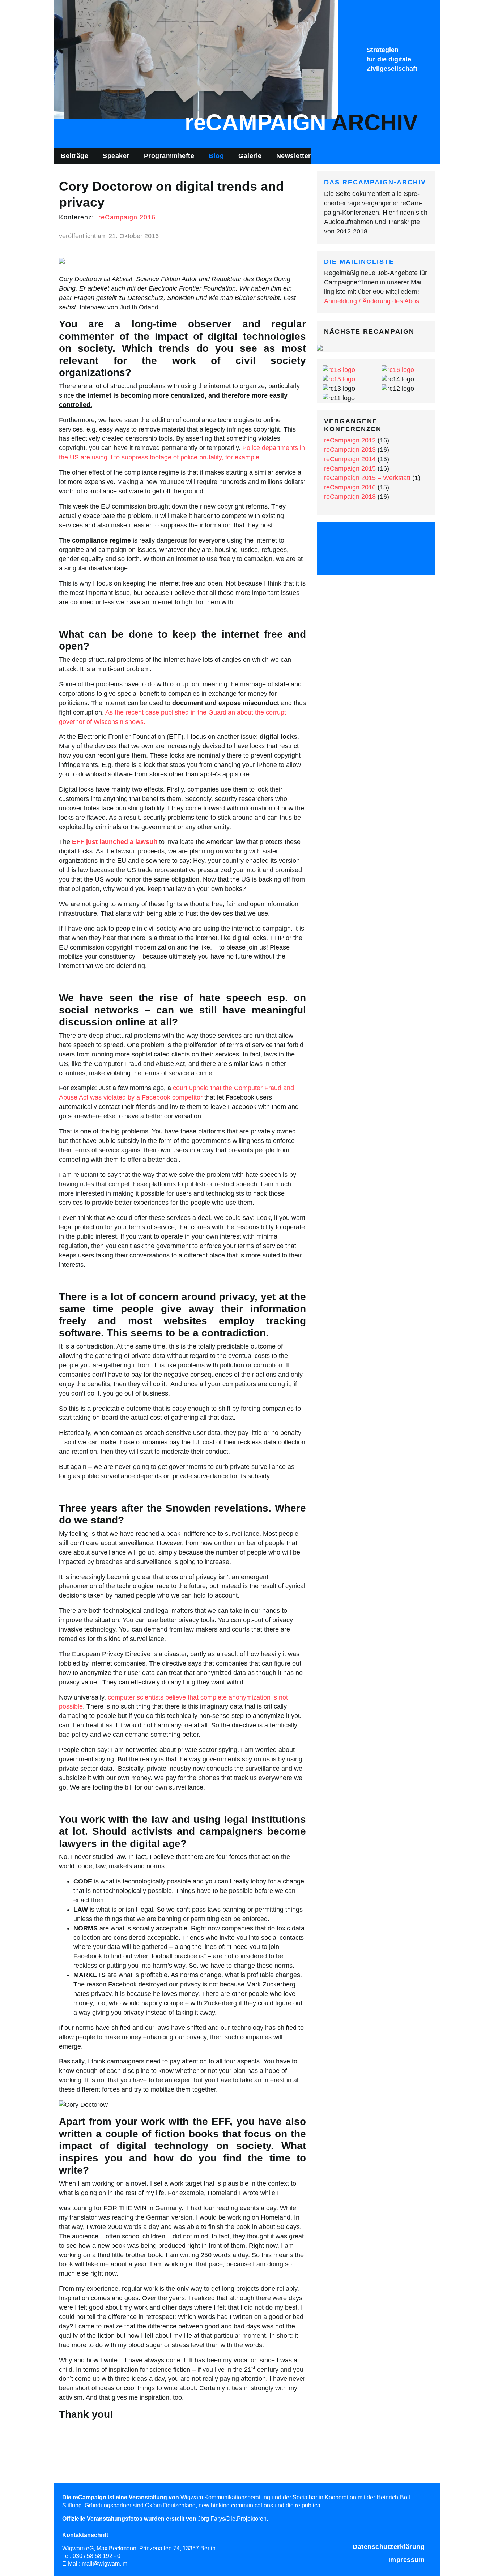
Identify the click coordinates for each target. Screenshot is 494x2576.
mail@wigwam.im (105, 2563)
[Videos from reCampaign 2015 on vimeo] (395, 538)
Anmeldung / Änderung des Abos (372, 301)
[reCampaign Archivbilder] (196, 59)
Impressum (407, 2560)
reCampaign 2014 (350, 459)
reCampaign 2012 (350, 440)
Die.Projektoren (246, 2519)
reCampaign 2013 (350, 450)
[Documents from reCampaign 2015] (414, 538)
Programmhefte (169, 156)
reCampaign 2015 (350, 468)
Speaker (116, 156)
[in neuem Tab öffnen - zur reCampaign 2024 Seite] (320, 347)
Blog (216, 156)
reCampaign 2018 (350, 497)
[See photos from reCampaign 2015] (376, 538)
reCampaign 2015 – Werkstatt (367, 478)
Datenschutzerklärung (389, 2547)
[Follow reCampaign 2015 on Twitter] (338, 538)
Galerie (250, 156)
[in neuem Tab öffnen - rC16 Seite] (398, 369)
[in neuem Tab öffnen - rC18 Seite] (339, 369)
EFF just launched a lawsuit (115, 842)
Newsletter (294, 156)
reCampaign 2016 (127, 217)
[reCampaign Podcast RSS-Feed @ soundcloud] (376, 558)
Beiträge (74, 156)
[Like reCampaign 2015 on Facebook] (357, 538)
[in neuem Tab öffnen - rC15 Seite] (339, 379)
